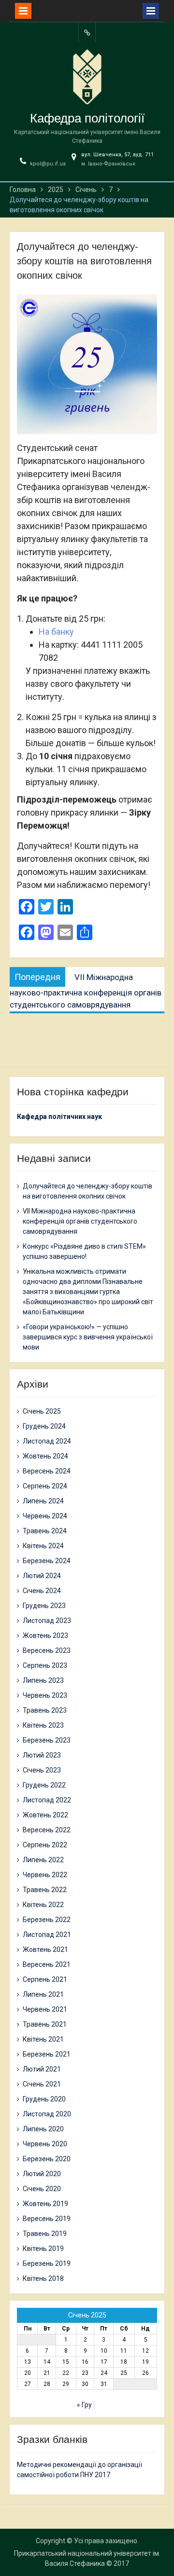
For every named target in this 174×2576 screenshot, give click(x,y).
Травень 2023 (45, 1710)
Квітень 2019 (43, 2249)
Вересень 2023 (47, 1650)
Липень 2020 (43, 2129)
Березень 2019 (47, 2263)
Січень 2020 (42, 2189)
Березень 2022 (47, 1920)
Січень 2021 (42, 2084)
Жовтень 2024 (45, 1456)
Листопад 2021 (47, 1935)
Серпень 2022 (45, 1845)
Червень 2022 (45, 1875)
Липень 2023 (43, 1680)
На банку (56, 632)
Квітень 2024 (43, 1546)
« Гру (84, 2405)
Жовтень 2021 (45, 1949)
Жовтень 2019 (45, 2204)
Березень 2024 (47, 1561)
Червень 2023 (45, 1695)
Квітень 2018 (43, 2278)
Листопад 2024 (47, 1441)
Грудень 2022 (44, 1785)
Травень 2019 (45, 2234)
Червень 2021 (45, 2009)
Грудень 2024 (44, 1426)
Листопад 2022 (47, 1800)
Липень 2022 (43, 1860)
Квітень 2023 (43, 1725)
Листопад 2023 (47, 1621)
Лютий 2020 (42, 2174)
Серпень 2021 (45, 1979)
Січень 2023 (42, 1770)
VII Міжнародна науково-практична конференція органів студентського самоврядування (80, 1221)
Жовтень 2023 (45, 1636)
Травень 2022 (45, 1890)
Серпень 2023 (45, 1665)
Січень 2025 (42, 1411)
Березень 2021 (47, 2054)
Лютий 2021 (42, 2069)
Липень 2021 (43, 1994)
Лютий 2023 (42, 1755)
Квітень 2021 (43, 2039)
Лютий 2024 (42, 1576)
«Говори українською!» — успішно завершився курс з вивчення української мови (88, 1337)
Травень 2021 (45, 2024)
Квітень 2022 (43, 1905)
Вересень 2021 (47, 1964)
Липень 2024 (43, 1501)
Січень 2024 (42, 1591)
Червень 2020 (45, 2144)
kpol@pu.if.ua (48, 164)
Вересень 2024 (47, 1471)
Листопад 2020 (47, 2114)
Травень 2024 (45, 1531)
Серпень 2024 (45, 1486)
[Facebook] (87, 32)
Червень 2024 (45, 1516)
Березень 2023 (47, 1740)
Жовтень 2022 (45, 1815)
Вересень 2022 (47, 1830)
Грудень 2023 (44, 1606)
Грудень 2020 (44, 2099)
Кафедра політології (87, 118)
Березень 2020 (47, 2159)
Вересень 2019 (47, 2219)
